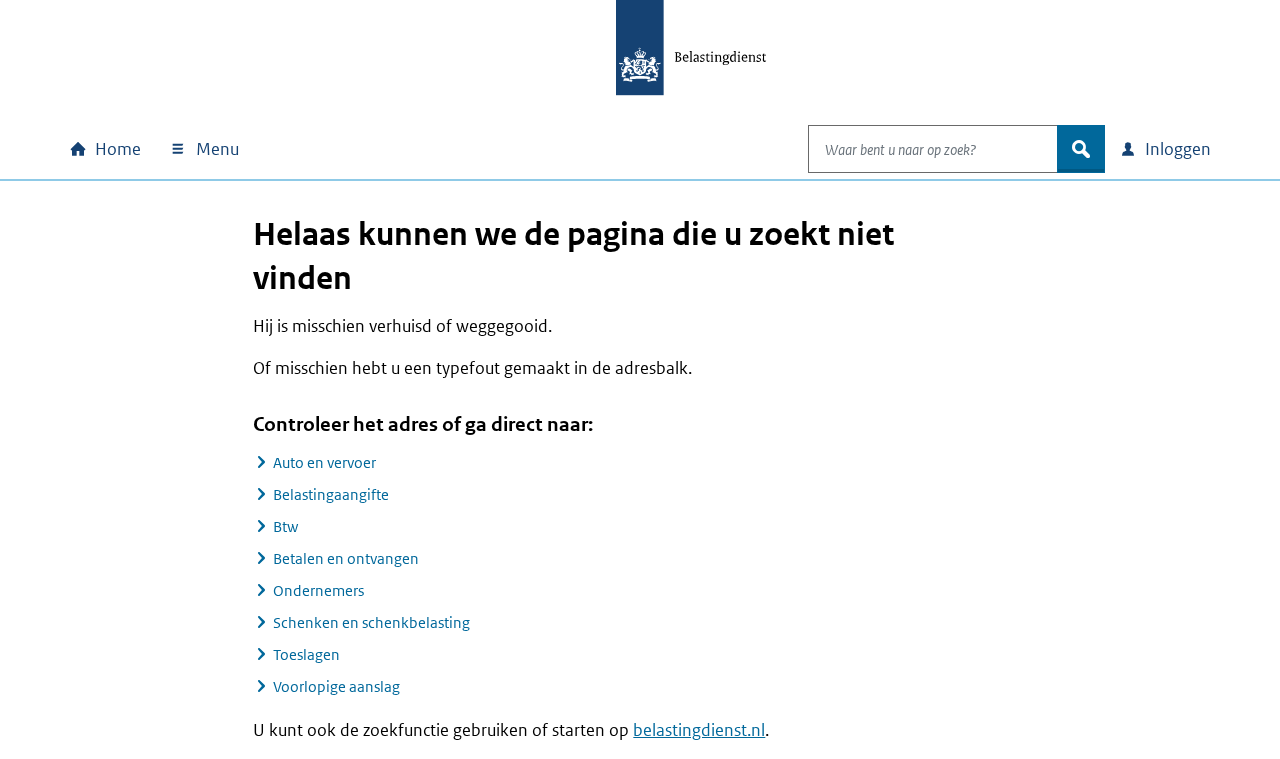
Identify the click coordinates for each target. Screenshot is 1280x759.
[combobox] (933, 149)
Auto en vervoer (324, 462)
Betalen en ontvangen (346, 558)
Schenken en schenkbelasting (371, 622)
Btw (285, 526)
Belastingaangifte (331, 494)
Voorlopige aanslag (336, 686)
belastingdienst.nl (699, 730)
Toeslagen (306, 654)
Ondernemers (318, 590)
